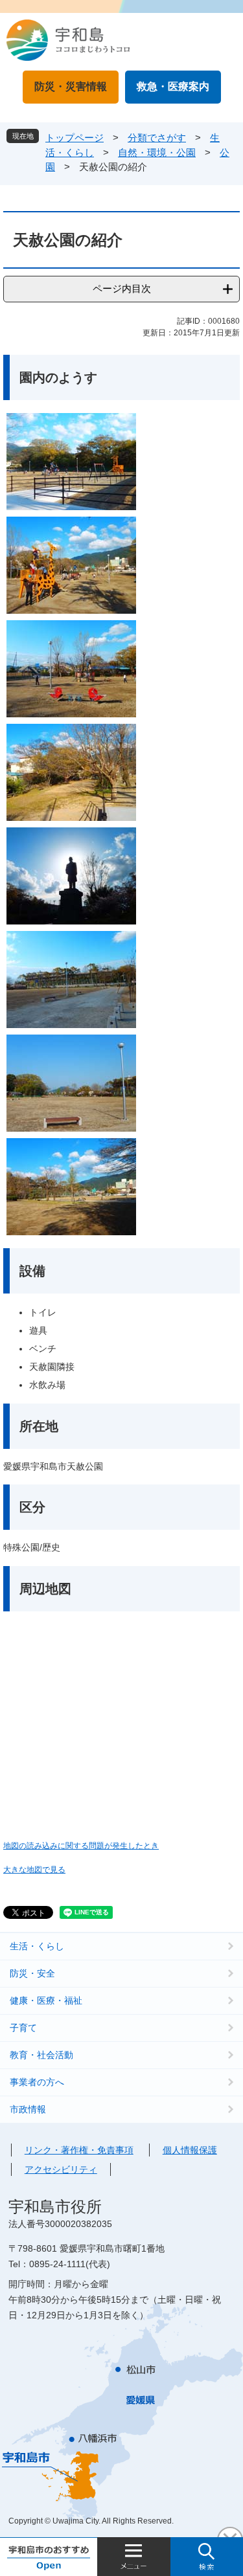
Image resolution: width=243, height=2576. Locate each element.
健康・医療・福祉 (46, 2000)
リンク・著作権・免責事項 (79, 2150)
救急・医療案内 (173, 86)
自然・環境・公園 (157, 152)
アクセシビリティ (61, 2169)
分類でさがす (157, 138)
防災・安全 (32, 1973)
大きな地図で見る (34, 1869)
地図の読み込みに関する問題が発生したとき (81, 1845)
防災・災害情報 (71, 86)
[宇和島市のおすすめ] (49, 2557)
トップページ (75, 138)
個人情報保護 (190, 2150)
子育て (23, 2028)
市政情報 (28, 2109)
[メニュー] (134, 2557)
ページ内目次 (122, 288)
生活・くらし (37, 1946)
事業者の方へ (37, 2082)
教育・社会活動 (41, 2055)
